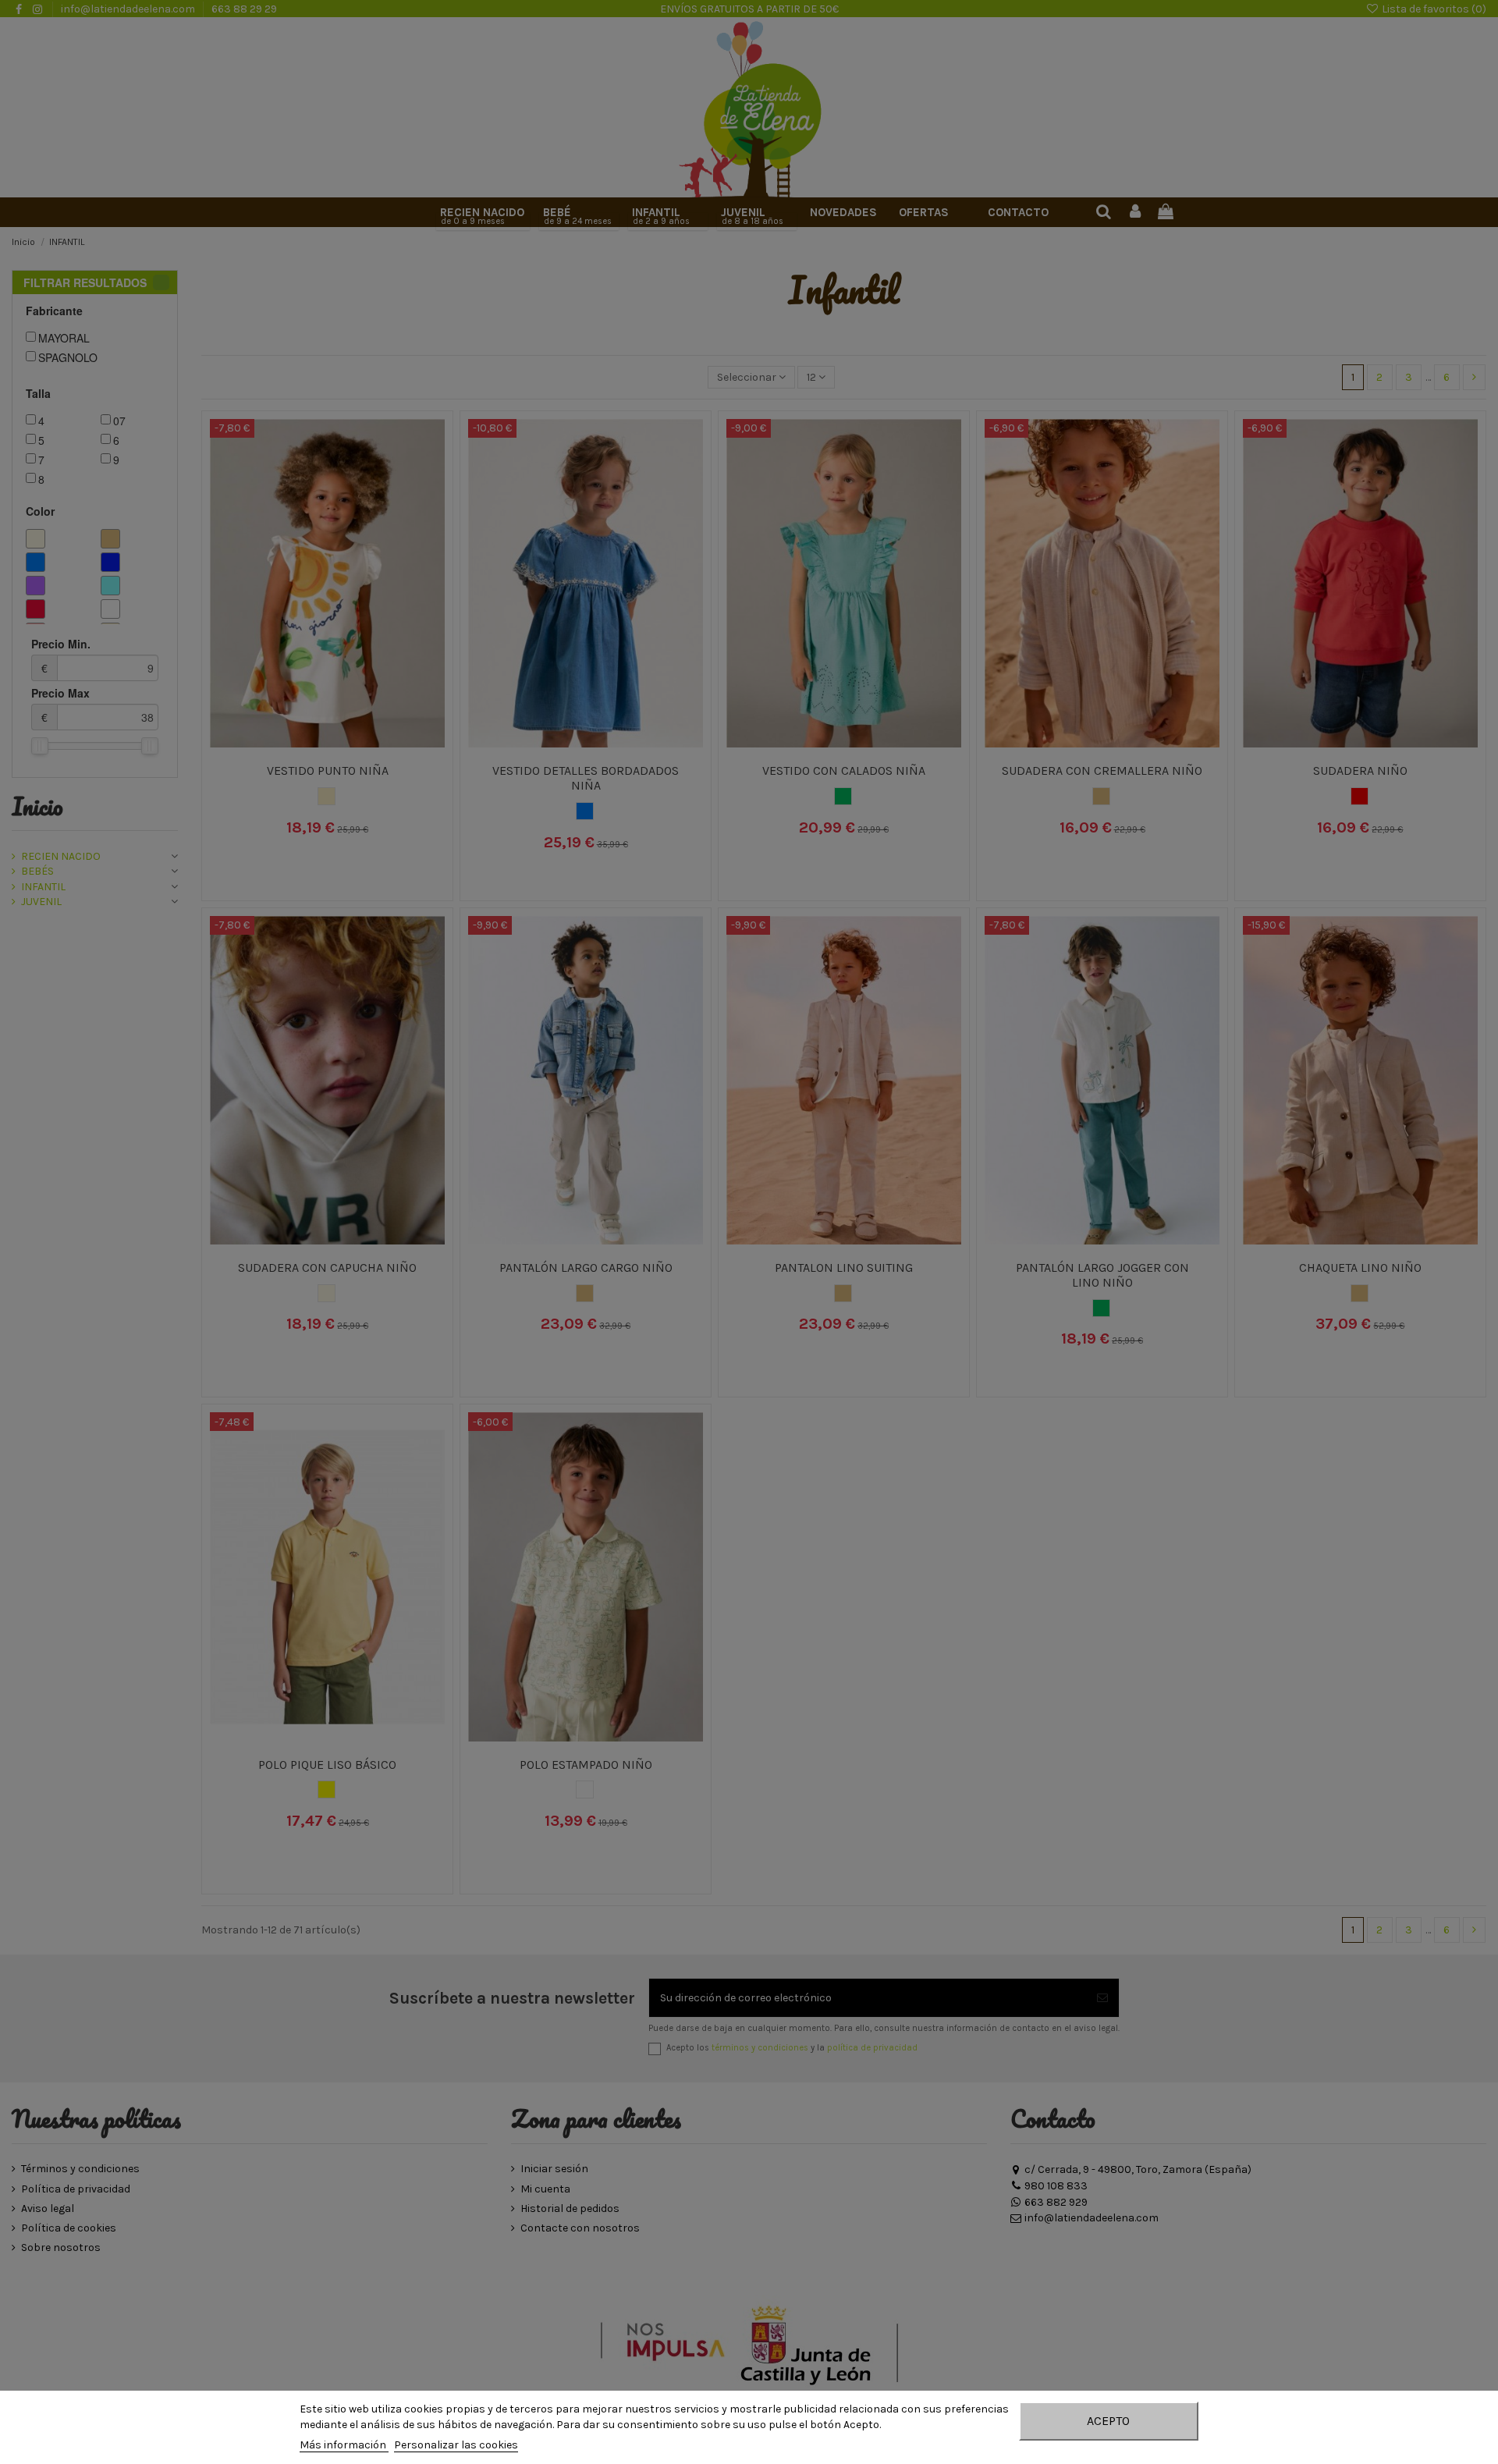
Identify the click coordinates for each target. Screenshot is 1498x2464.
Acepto (1108, 2421)
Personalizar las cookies (456, 2445)
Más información (344, 2445)
